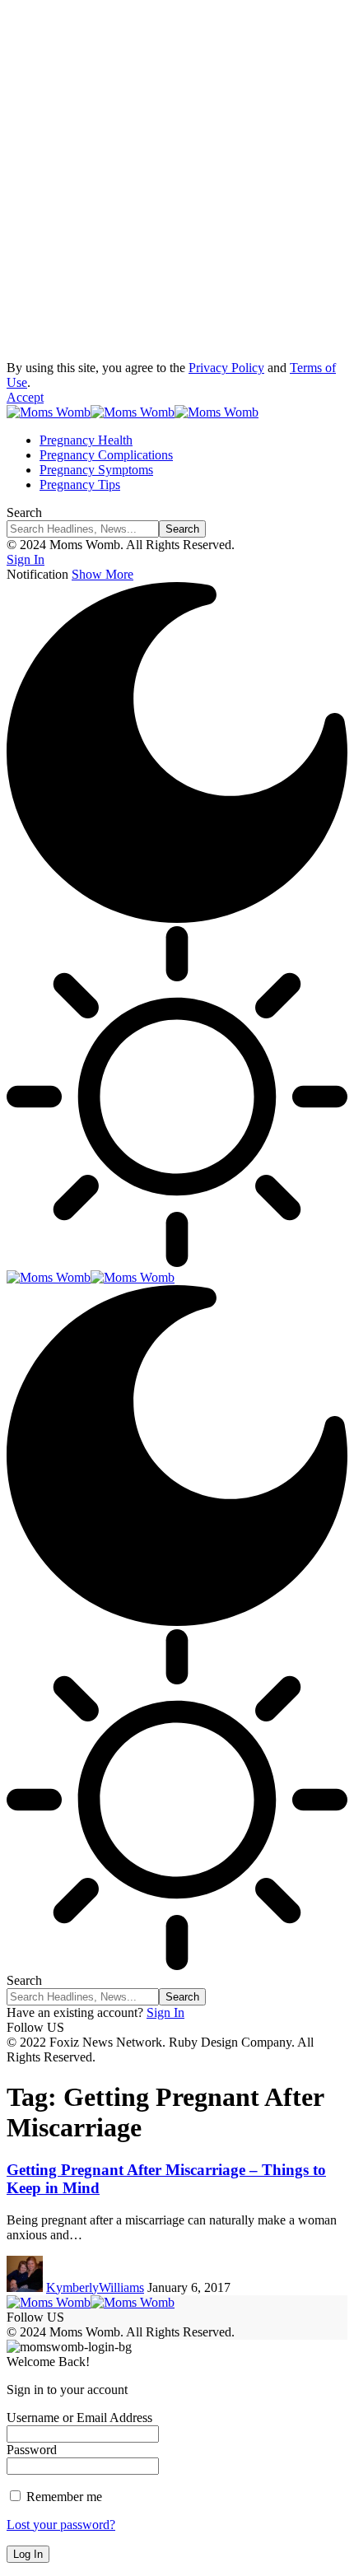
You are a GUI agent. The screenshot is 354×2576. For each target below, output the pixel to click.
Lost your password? (61, 2525)
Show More (102, 574)
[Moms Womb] (133, 412)
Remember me (63, 2497)
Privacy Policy (226, 368)
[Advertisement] (177, 184)
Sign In (165, 2012)
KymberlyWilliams (95, 2287)
